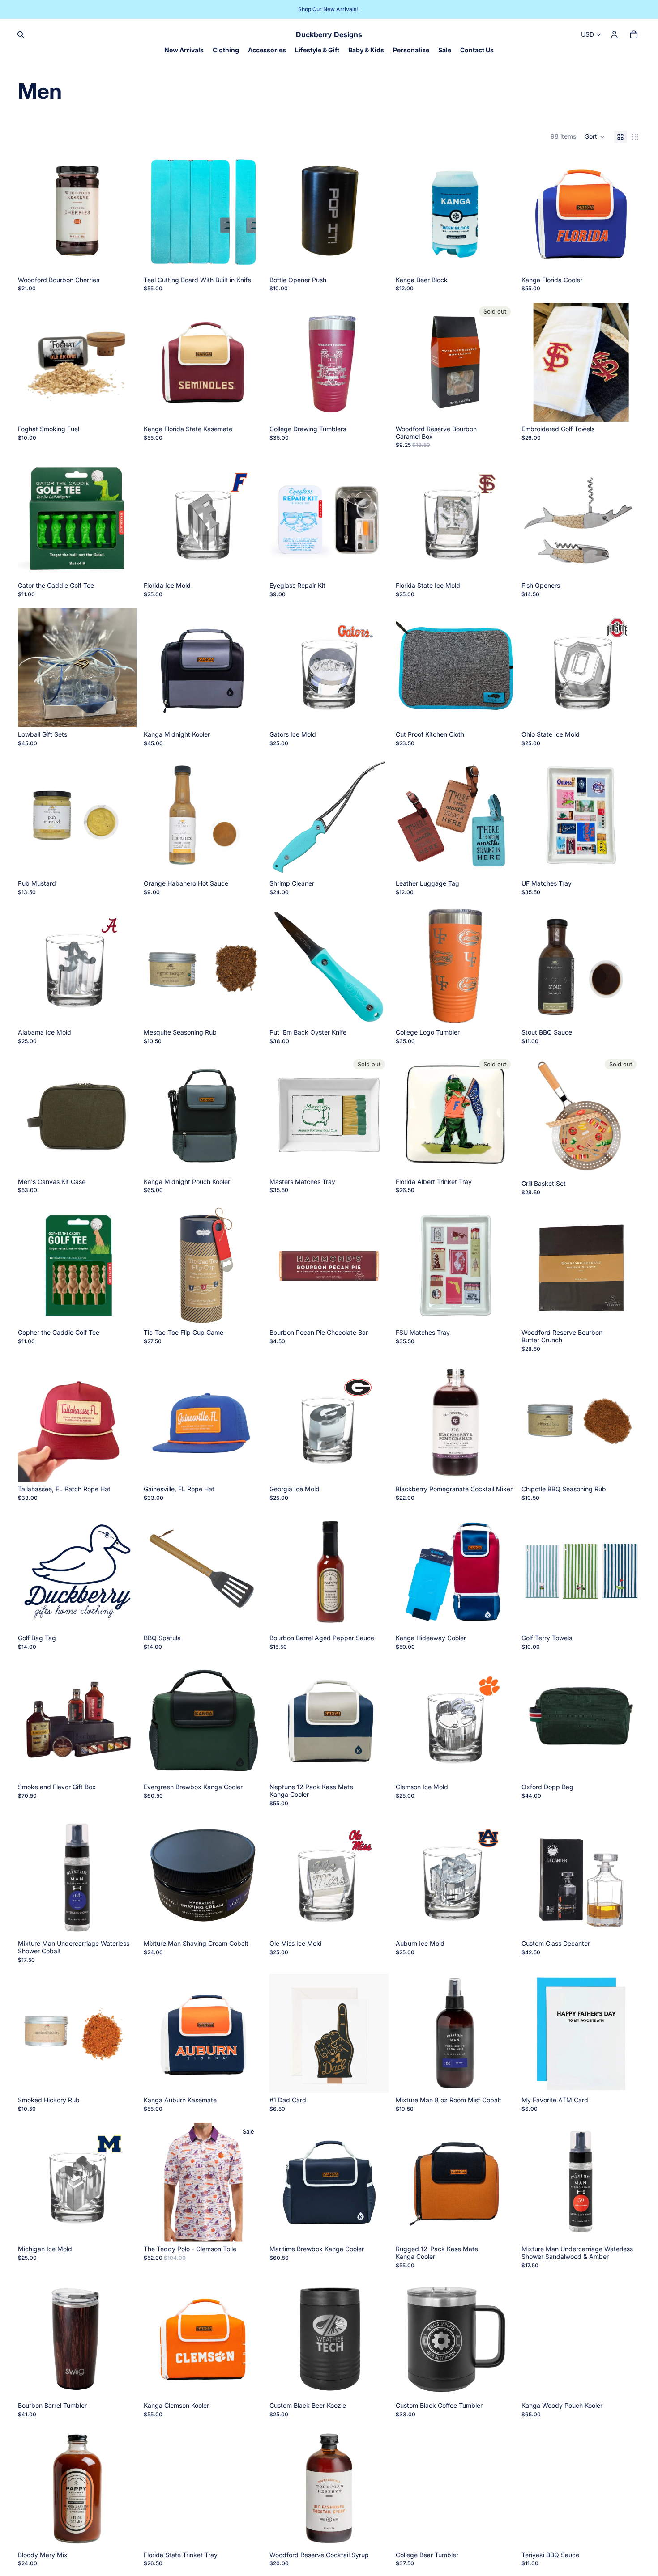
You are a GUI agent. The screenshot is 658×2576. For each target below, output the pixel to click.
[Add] (123, 259)
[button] (595, 137)
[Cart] (634, 34)
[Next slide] (249, 362)
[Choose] (249, 259)
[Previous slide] (157, 362)
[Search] (21, 34)
